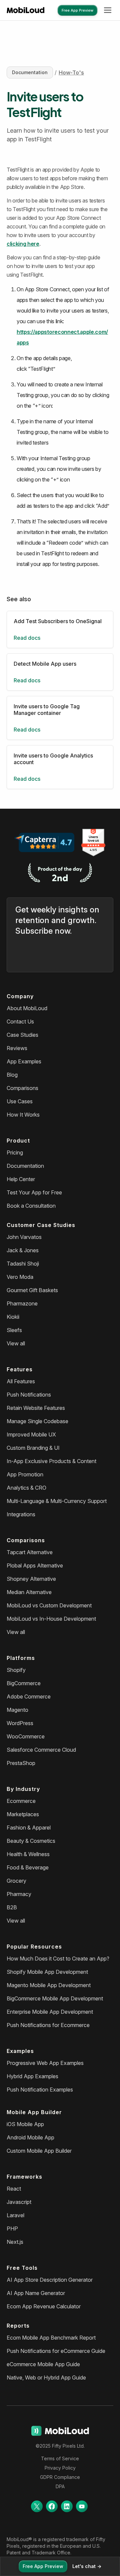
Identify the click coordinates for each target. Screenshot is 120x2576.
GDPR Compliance (60, 2477)
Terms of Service (60, 2458)
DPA (60, 2486)
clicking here (23, 244)
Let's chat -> (87, 2566)
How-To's (71, 72)
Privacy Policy (60, 2468)
